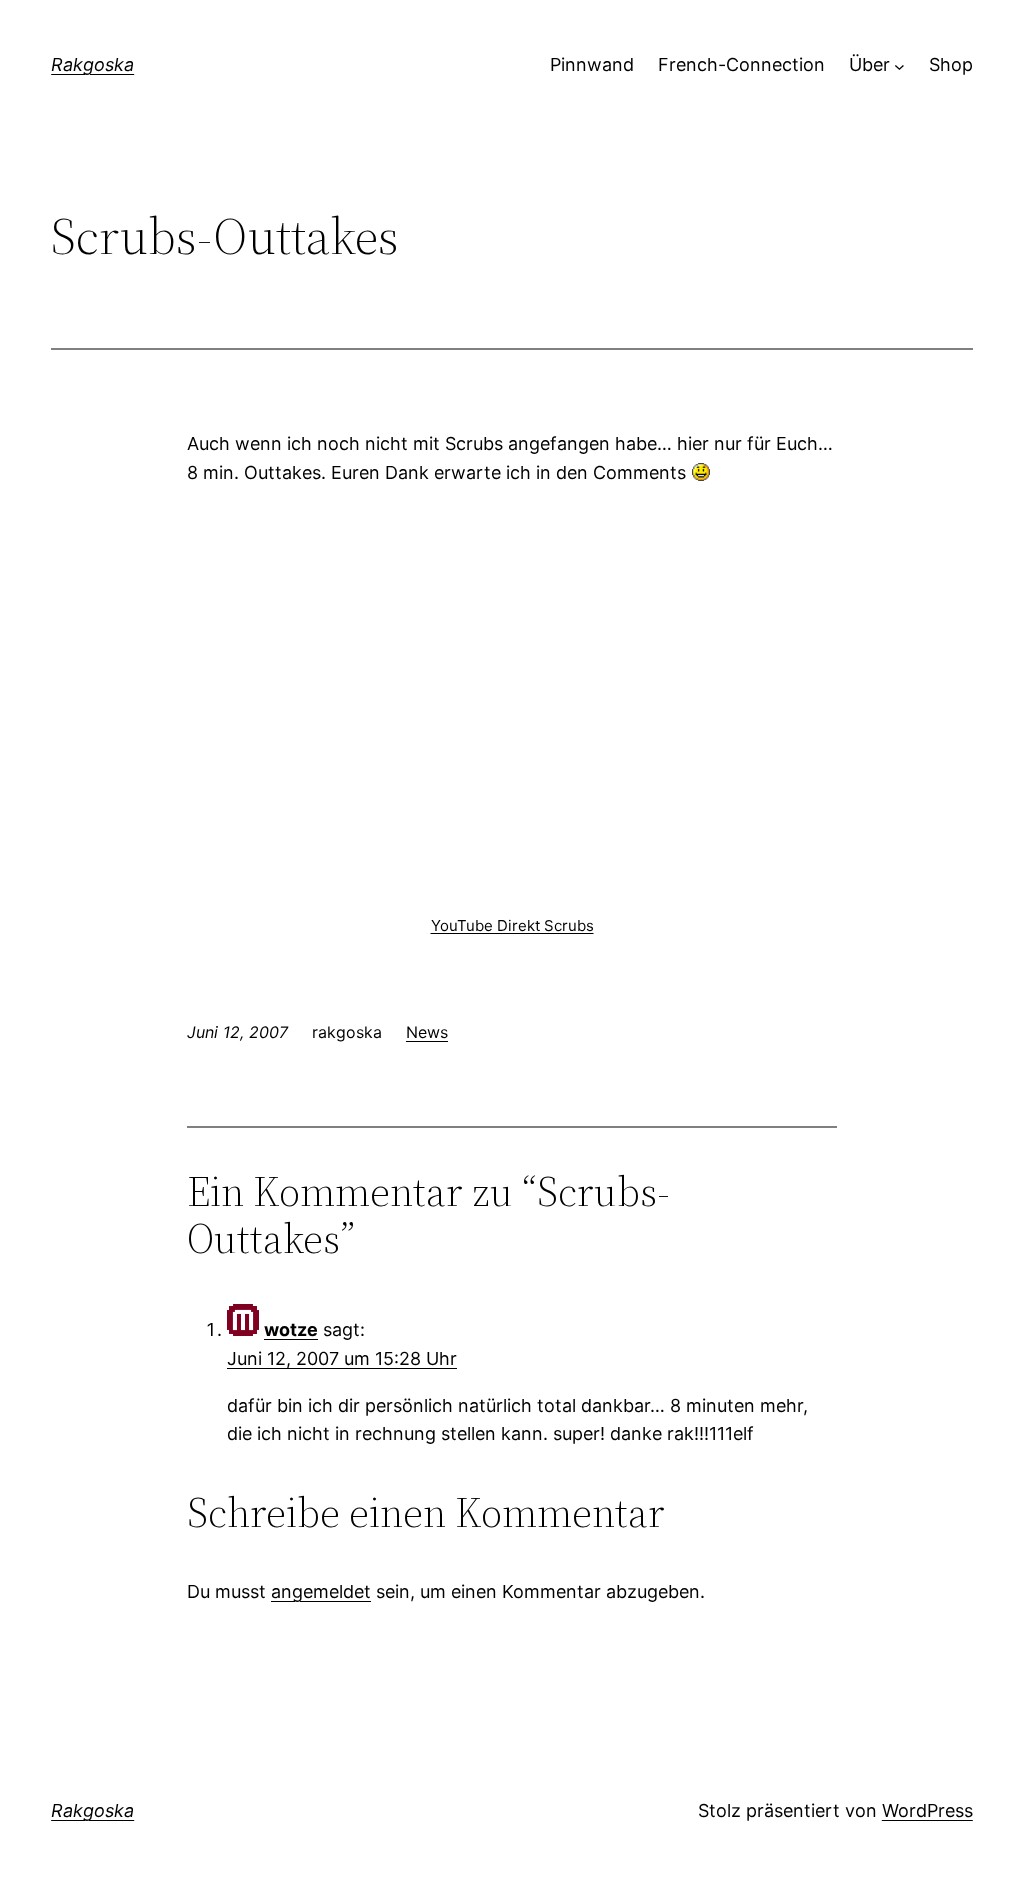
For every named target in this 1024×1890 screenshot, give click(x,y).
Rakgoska (92, 64)
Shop (951, 64)
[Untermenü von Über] (899, 65)
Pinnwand (592, 64)
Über (869, 64)
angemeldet (321, 1591)
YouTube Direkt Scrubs (512, 925)
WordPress (927, 1810)
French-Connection (741, 64)
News (427, 1032)
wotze (291, 1329)
